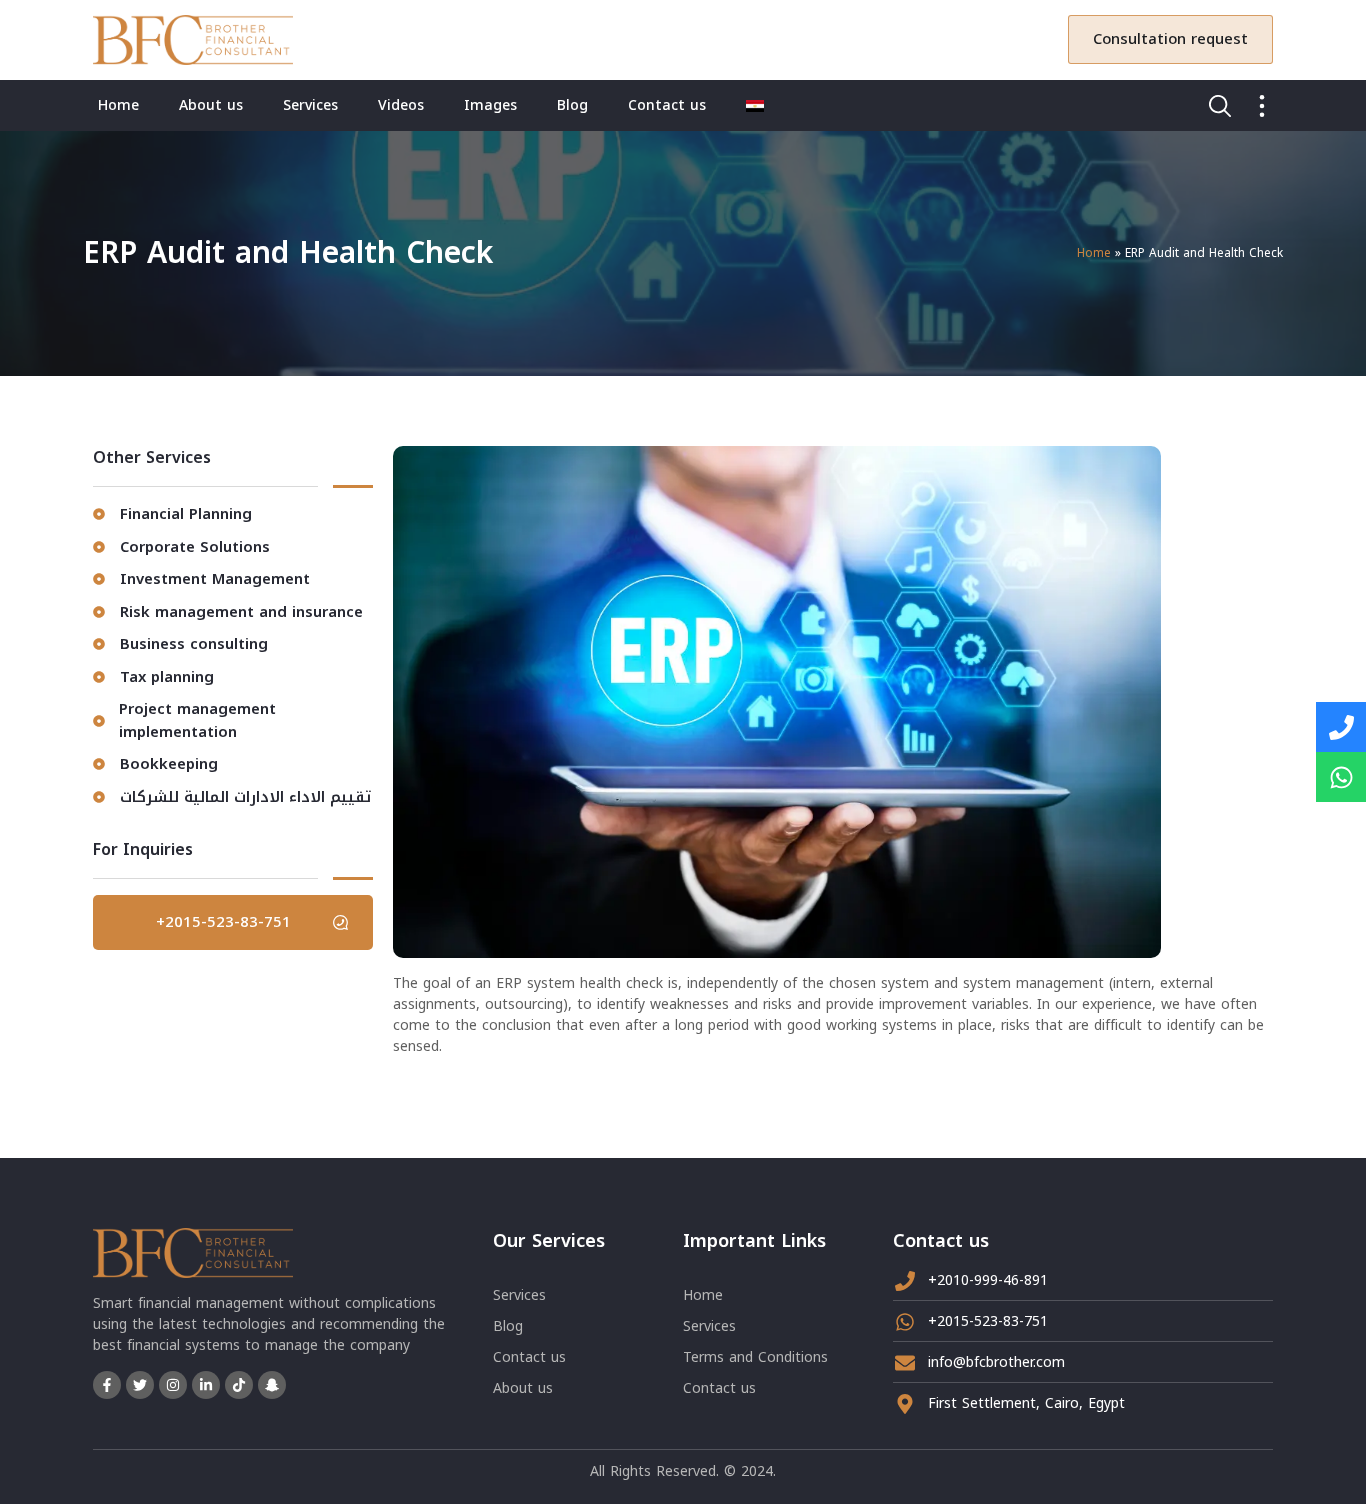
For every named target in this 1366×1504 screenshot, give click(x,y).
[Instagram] (173, 1385)
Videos (401, 105)
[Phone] (1341, 727)
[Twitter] (140, 1385)
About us (211, 105)
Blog (572, 105)
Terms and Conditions (755, 1357)
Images (490, 105)
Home (118, 105)
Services (310, 105)
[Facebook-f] (107, 1385)
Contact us (667, 105)
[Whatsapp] (1341, 777)
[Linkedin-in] (206, 1385)
